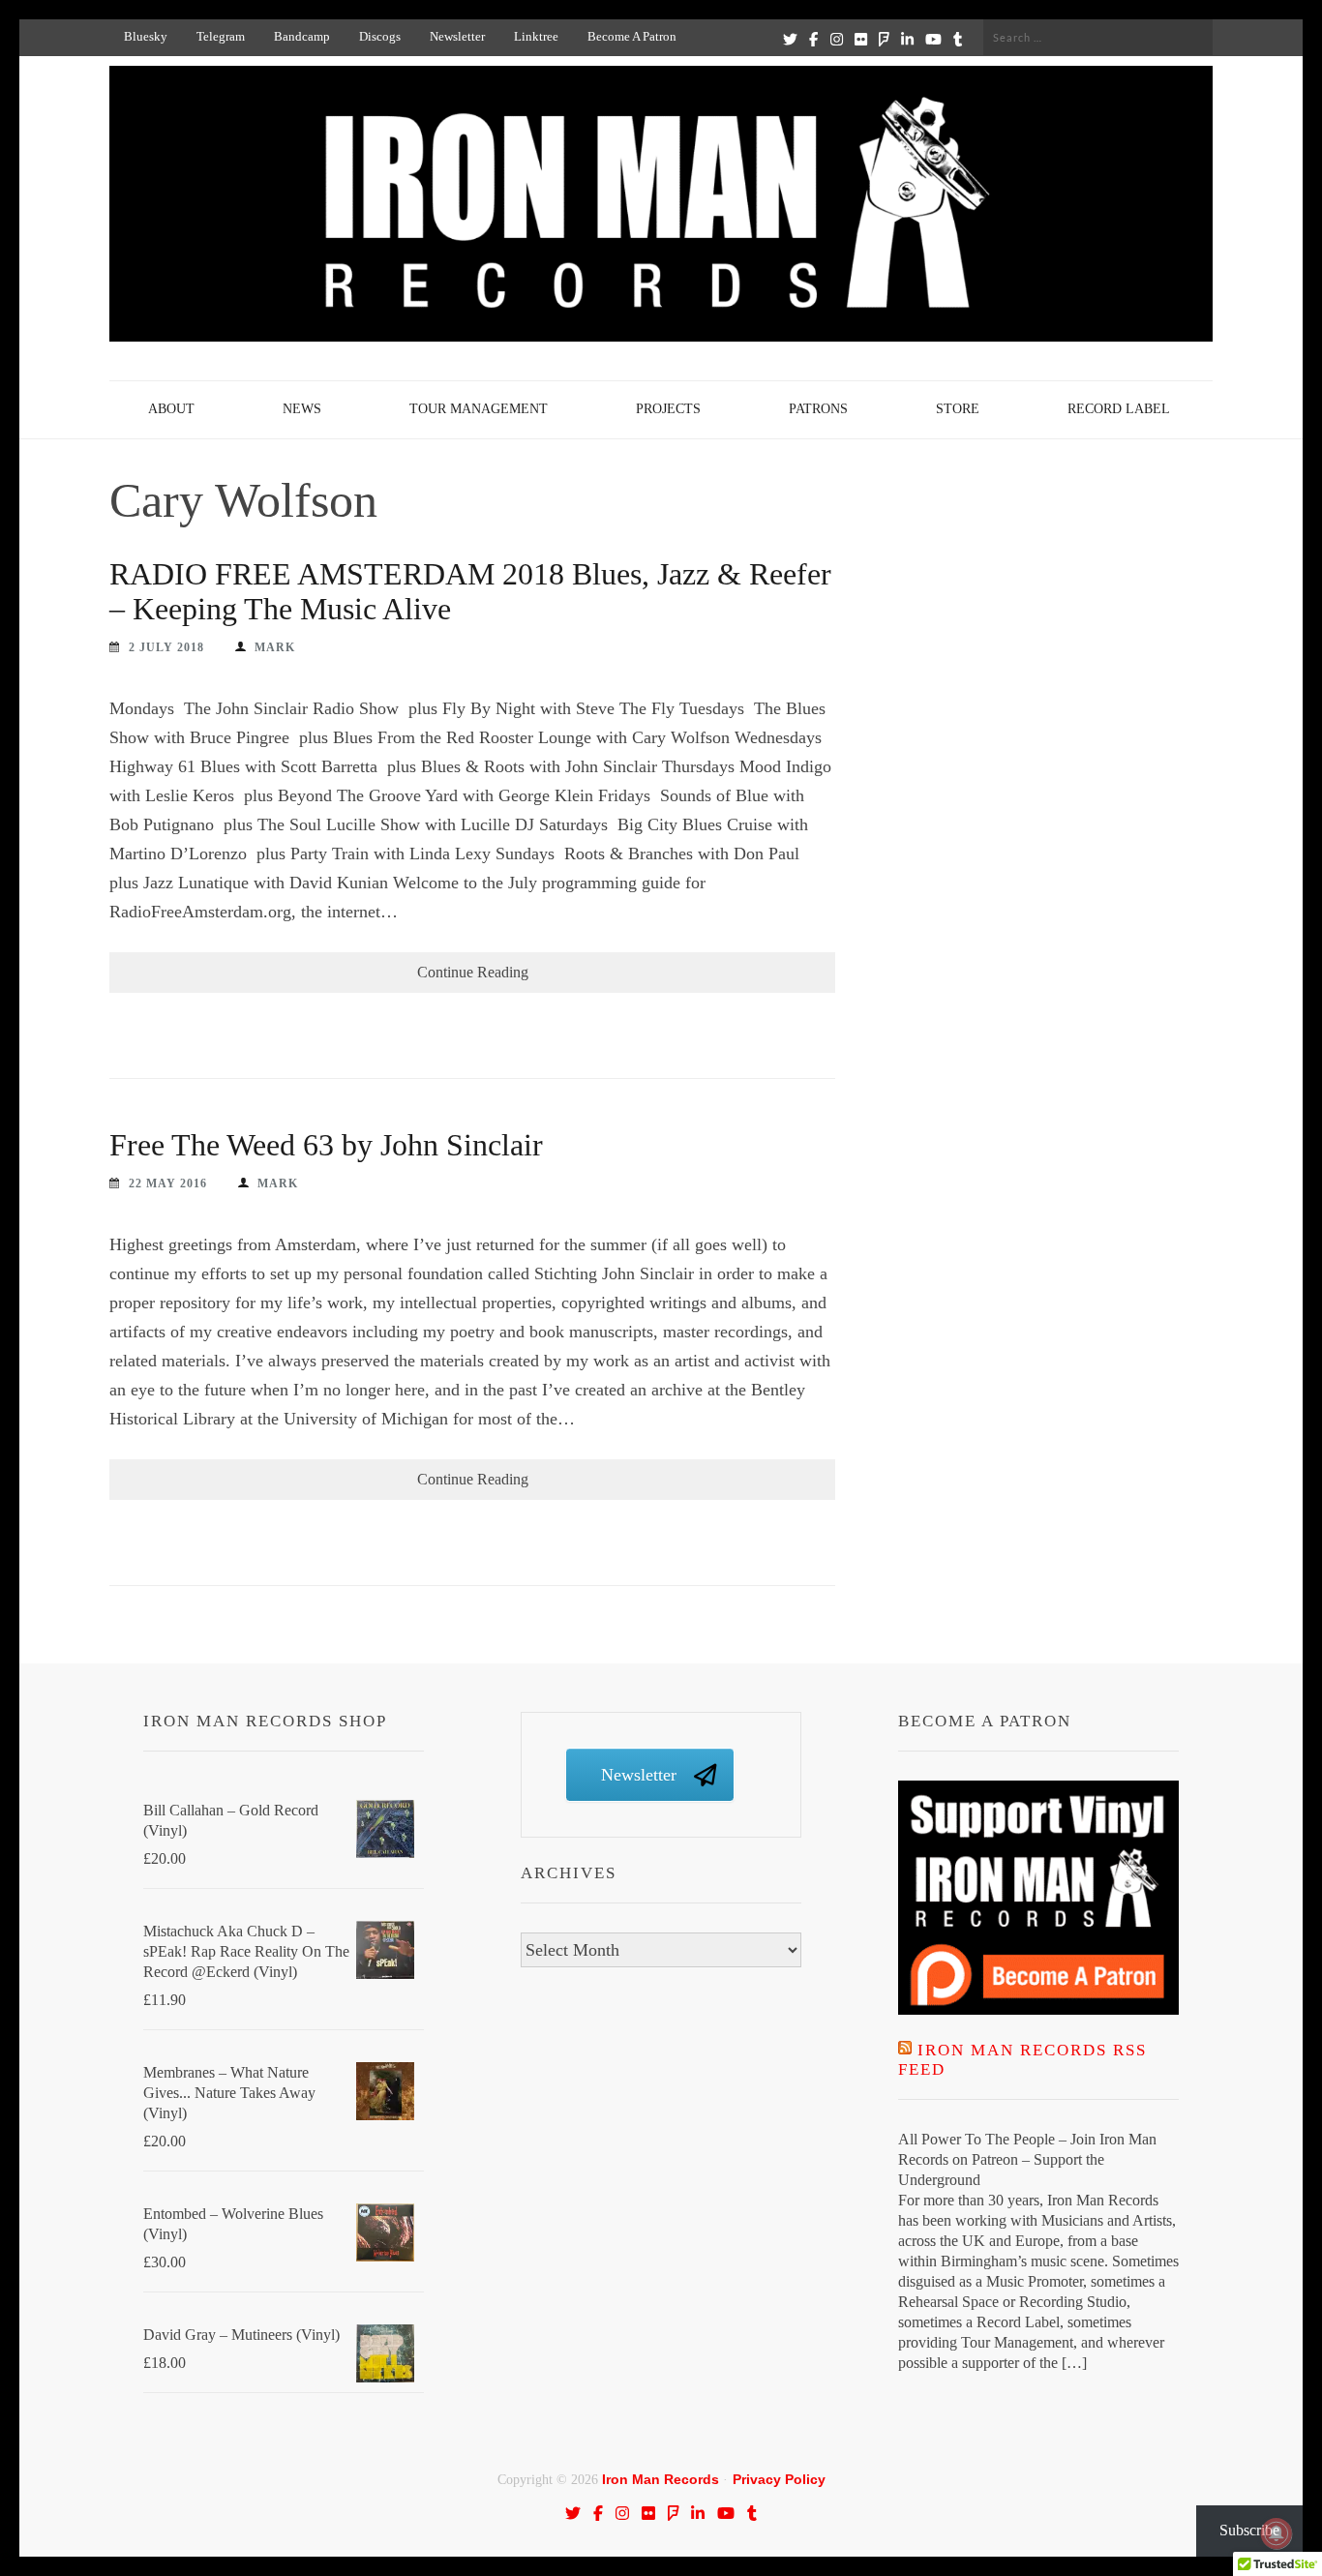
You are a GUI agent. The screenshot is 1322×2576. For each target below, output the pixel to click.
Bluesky (146, 36)
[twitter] (790, 39)
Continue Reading (473, 972)
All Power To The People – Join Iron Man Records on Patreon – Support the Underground (1027, 2159)
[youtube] (933, 39)
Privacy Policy (779, 2479)
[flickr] (861, 39)
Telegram (221, 36)
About (171, 409)
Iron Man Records (661, 2479)
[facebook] (813, 39)
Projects (668, 409)
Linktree (536, 36)
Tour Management (479, 409)
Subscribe (1249, 2530)
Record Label (1119, 409)
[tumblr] (958, 39)
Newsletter (457, 36)
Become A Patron (632, 36)
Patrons (818, 409)
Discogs (380, 36)
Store (958, 409)
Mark (275, 647)
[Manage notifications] (1277, 2533)
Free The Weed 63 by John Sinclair (326, 1145)
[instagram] (837, 39)
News (302, 409)
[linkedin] (907, 39)
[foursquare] (884, 39)
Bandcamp (302, 36)
